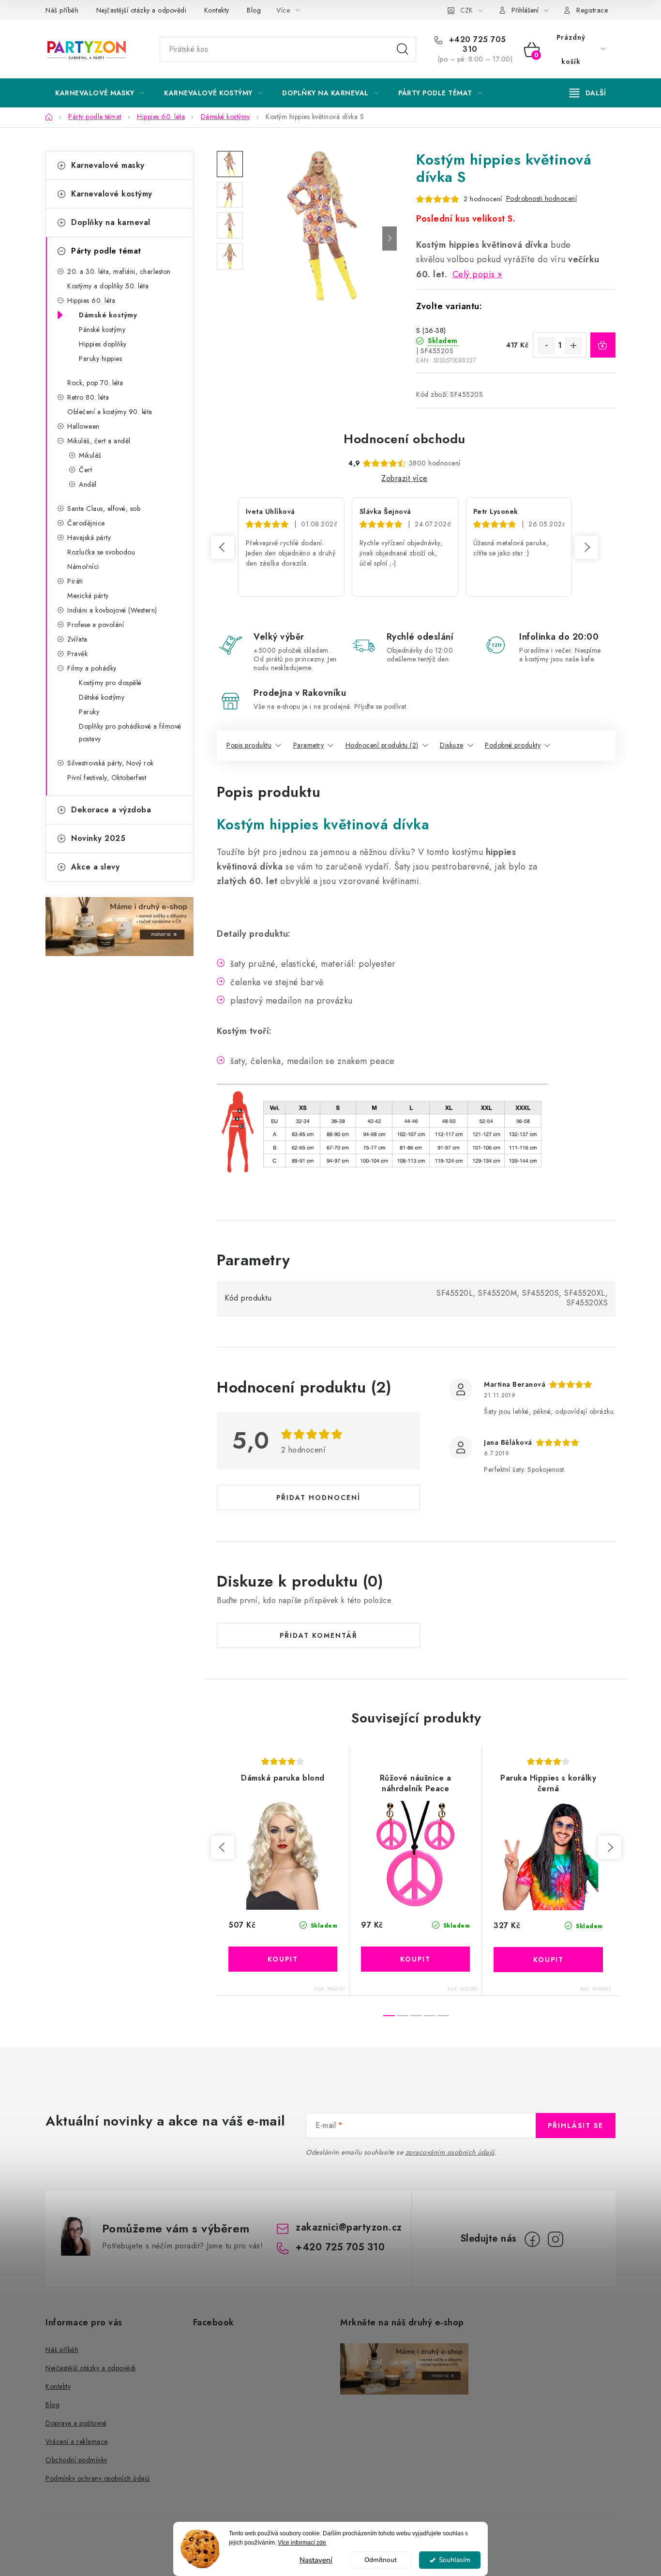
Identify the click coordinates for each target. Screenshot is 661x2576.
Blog (254, 10)
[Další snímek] (390, 239)
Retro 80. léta (88, 397)
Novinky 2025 (98, 838)
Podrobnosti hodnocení (542, 198)
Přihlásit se (576, 2126)
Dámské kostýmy (108, 315)
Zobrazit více (405, 478)
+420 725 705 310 (476, 45)
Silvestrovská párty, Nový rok (111, 763)
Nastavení (316, 2560)
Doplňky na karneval (111, 222)
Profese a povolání (96, 625)
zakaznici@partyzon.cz (349, 2227)
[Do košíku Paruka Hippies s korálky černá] (548, 1960)
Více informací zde (302, 2543)
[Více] (588, 93)
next (610, 1847)
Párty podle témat (106, 251)
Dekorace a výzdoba (111, 810)
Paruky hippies (100, 359)
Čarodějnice (86, 523)
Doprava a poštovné (76, 2423)
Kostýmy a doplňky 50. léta (108, 286)
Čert (85, 470)
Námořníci (83, 567)
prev (223, 1847)
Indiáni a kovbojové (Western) (112, 610)
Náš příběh (62, 10)
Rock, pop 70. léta (95, 383)
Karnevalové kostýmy (112, 194)
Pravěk (77, 654)
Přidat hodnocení (318, 1498)
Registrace (592, 10)
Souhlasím (455, 2560)
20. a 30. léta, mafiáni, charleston (119, 271)
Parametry (309, 745)
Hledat (403, 49)
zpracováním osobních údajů (450, 2152)
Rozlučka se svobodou (101, 552)
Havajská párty (89, 538)
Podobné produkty (513, 745)
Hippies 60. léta (91, 300)
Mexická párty (88, 596)
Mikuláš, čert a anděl (99, 441)
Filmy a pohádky (92, 668)
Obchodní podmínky (76, 2460)
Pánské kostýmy (102, 329)
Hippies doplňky (103, 344)
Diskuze (452, 745)
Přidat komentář (319, 1635)
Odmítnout (381, 2560)
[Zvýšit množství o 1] (573, 345)
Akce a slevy (95, 867)
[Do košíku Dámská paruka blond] (283, 1959)
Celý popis (474, 274)
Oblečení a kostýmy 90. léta (110, 412)
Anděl (88, 484)
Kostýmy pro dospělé (110, 683)
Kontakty (217, 10)
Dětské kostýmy (102, 697)
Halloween (83, 426)
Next (586, 547)
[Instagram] (556, 2239)
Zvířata (77, 639)
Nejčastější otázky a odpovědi (142, 10)
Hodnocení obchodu (405, 439)
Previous (223, 547)
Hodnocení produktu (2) (382, 745)
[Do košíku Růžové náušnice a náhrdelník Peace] (415, 1959)
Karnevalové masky (108, 165)
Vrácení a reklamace (77, 2441)
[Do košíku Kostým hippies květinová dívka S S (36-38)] (603, 345)
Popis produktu (249, 745)
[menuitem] (100, 93)
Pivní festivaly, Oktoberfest (107, 778)
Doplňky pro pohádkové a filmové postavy (130, 733)
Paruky (89, 712)
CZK (466, 10)
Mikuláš (90, 455)
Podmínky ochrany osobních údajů (98, 2478)
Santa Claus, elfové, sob (104, 509)
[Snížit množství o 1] (546, 345)
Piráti (75, 581)
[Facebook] (532, 2239)
